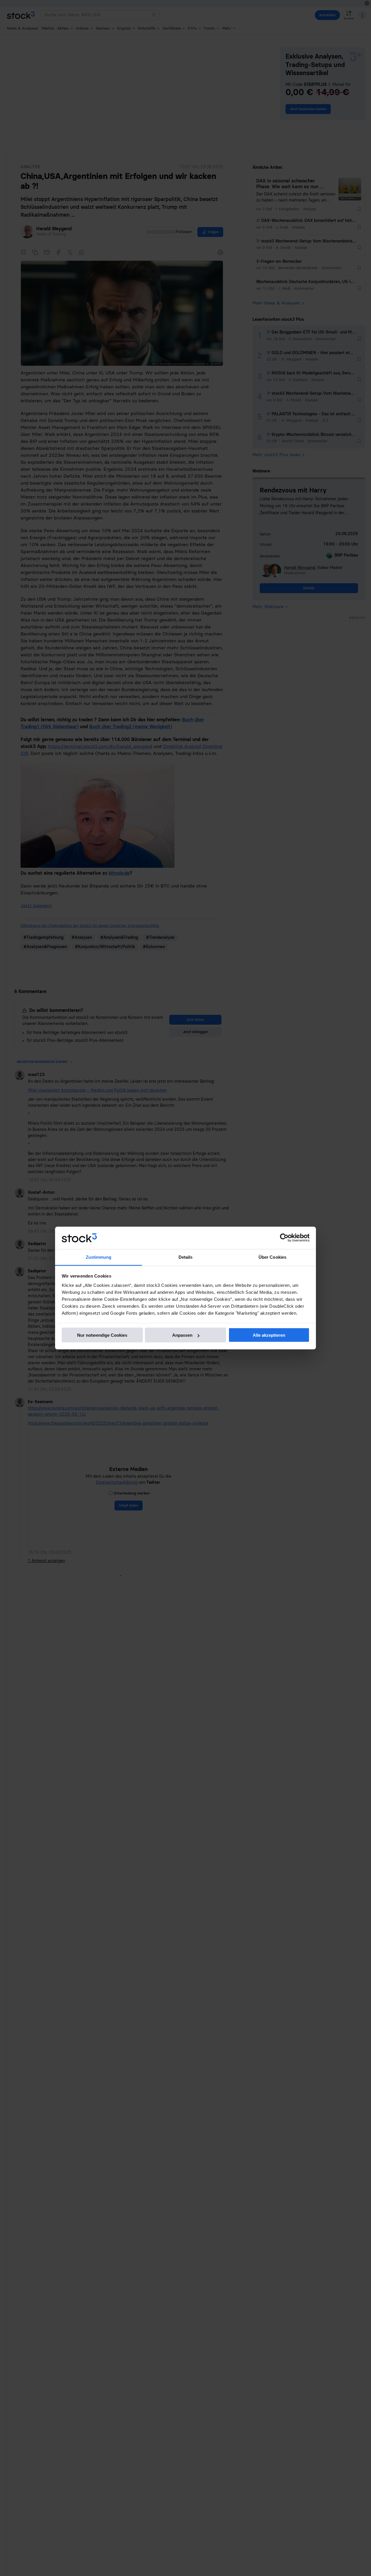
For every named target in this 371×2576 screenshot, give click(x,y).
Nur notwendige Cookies (102, 1335)
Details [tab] (186, 1257)
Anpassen (182, 1335)
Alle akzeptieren (269, 1335)
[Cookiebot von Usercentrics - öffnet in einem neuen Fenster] (284, 1238)
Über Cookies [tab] (272, 1257)
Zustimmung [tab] (99, 1257)
